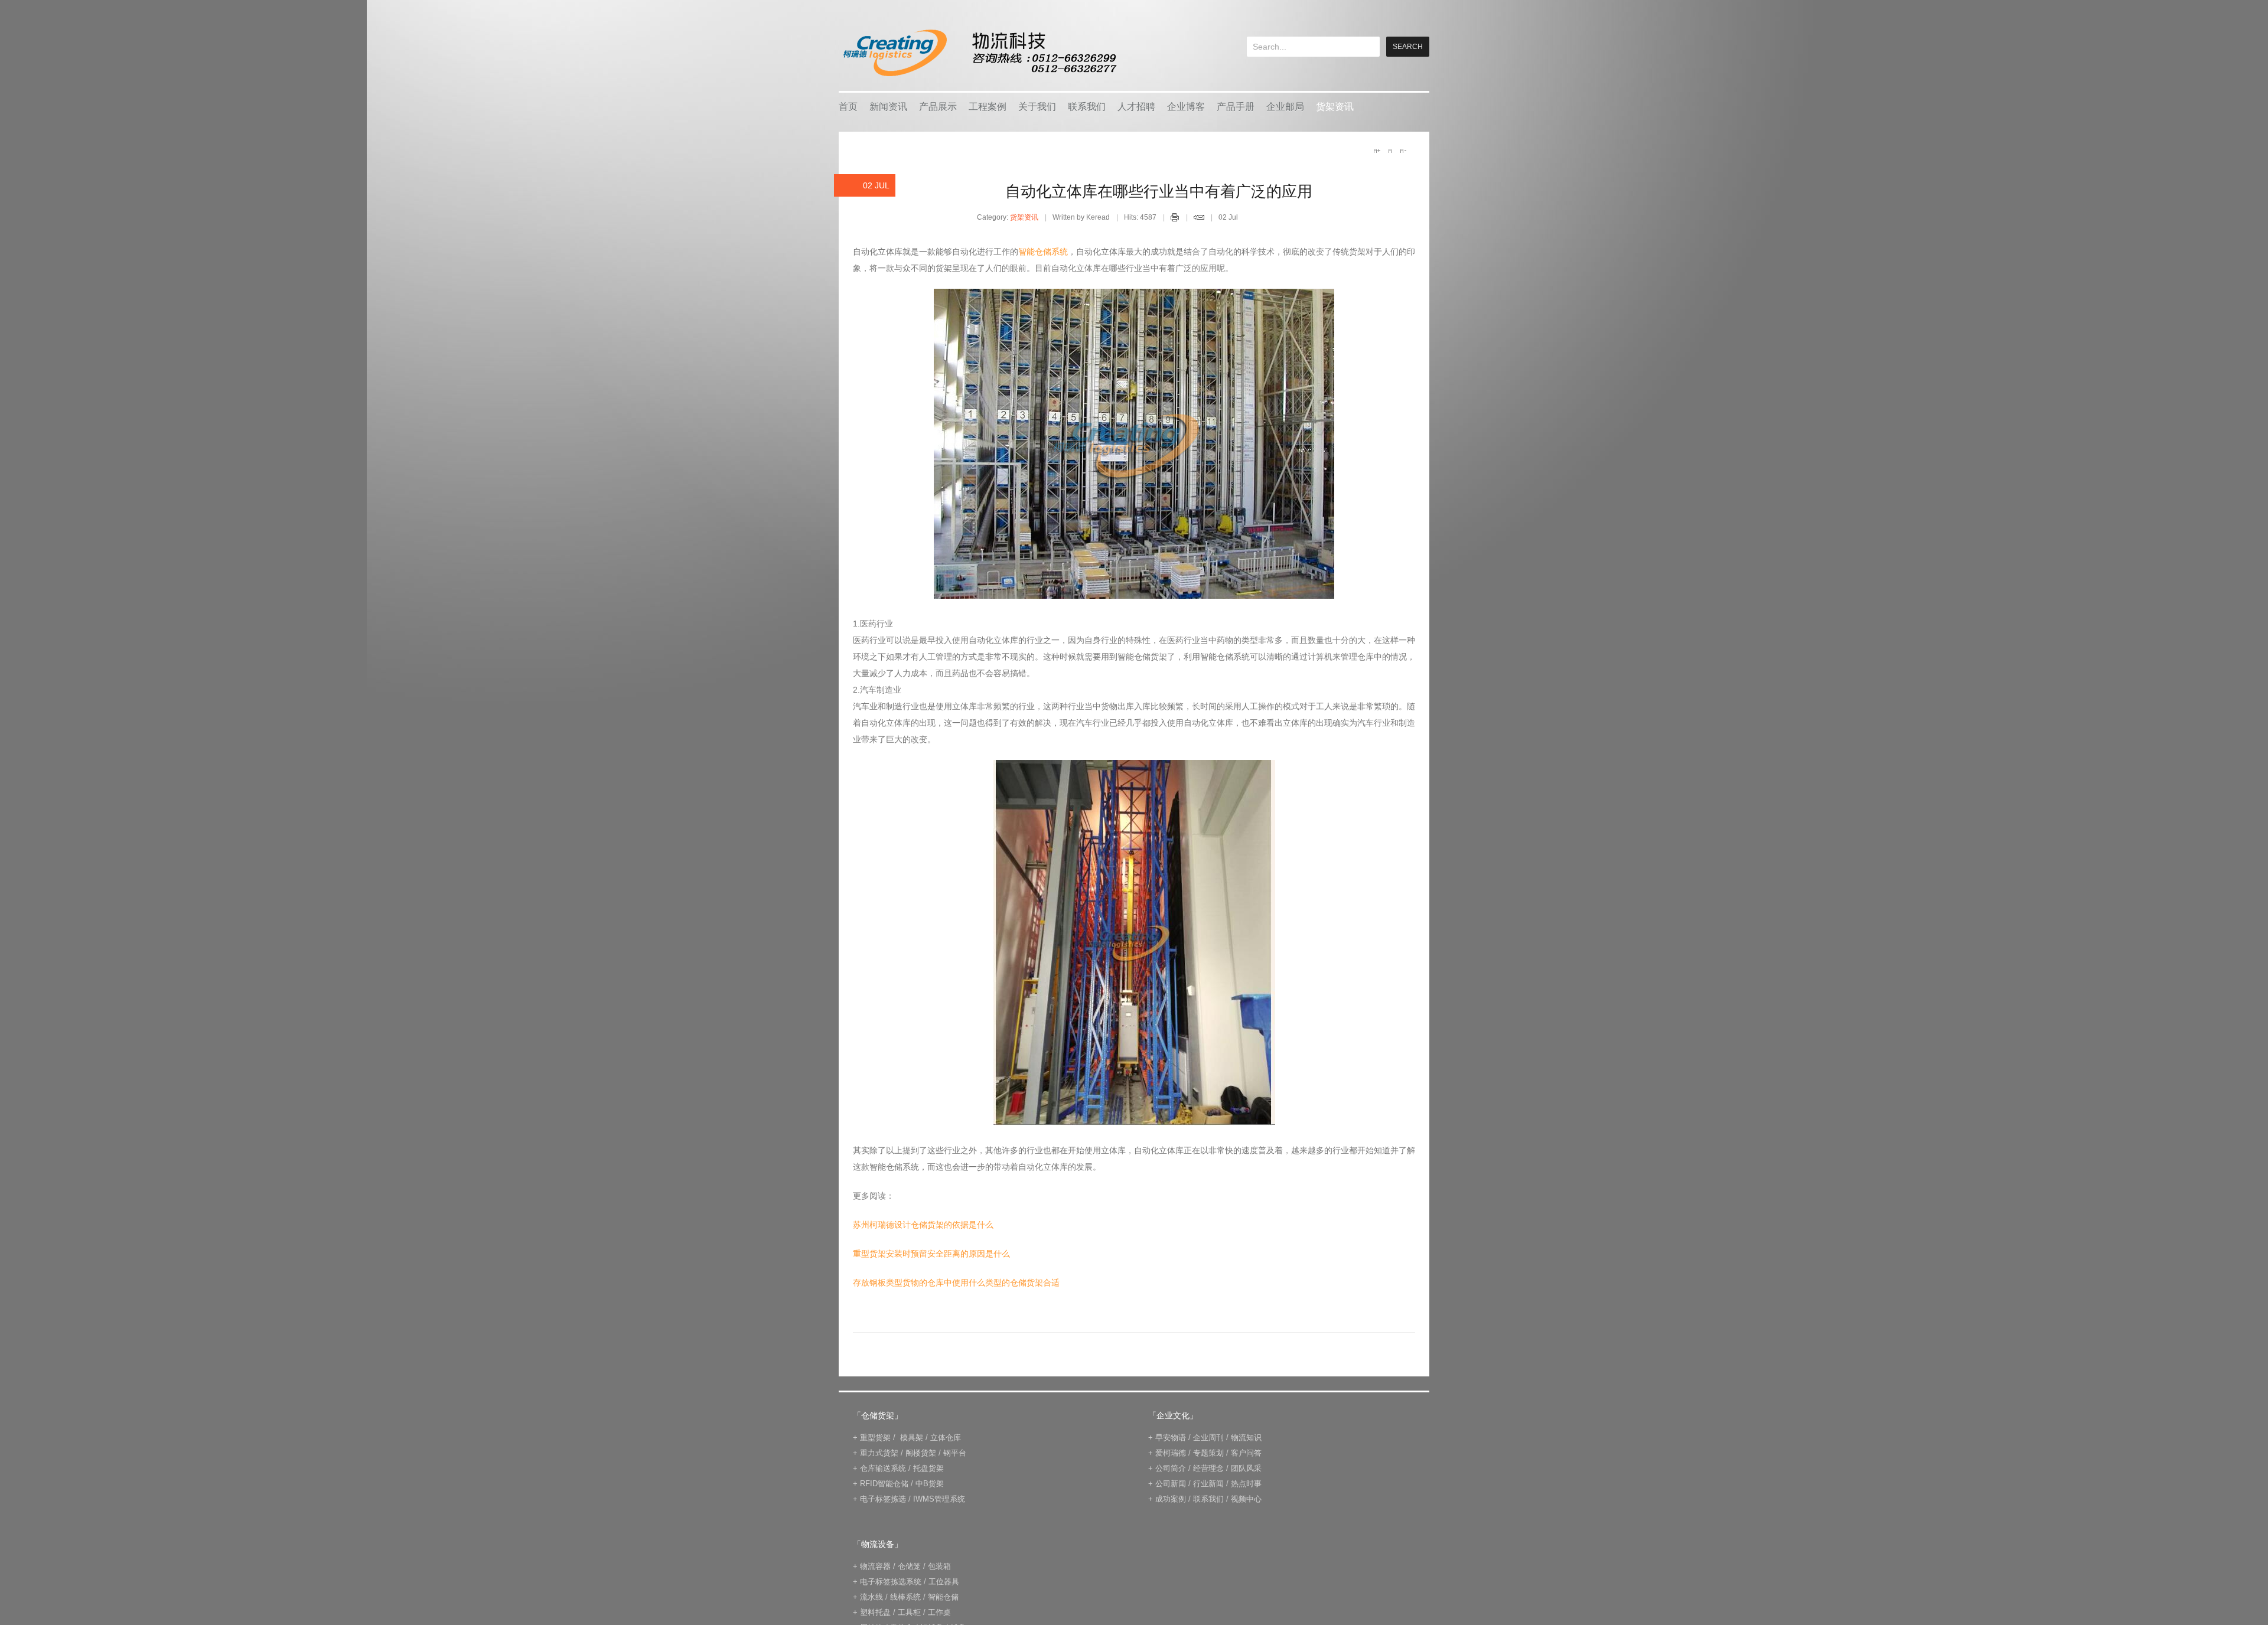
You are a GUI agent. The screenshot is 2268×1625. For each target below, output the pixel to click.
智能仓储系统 (1043, 252)
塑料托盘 (875, 1612)
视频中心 (1246, 1499)
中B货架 (930, 1484)
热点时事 (1246, 1484)
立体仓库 (946, 1438)
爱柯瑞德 (1171, 1453)
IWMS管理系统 (939, 1499)
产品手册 (1236, 107)
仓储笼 (909, 1566)
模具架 (912, 1438)
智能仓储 (943, 1597)
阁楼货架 (921, 1453)
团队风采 (1246, 1468)
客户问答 (1246, 1453)
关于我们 (1037, 107)
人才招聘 (1136, 107)
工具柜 (909, 1612)
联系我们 (1087, 107)
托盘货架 (928, 1468)
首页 (848, 107)
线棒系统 (905, 1597)
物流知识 (1246, 1438)
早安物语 (1171, 1438)
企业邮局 (1285, 107)
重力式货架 (879, 1453)
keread (979, 53)
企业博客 (1186, 107)
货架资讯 (1335, 107)
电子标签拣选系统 (889, 1582)
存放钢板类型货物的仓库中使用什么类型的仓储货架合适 (956, 1283)
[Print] (1175, 219)
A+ (1377, 151)
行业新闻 (1208, 1484)
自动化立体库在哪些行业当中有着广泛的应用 (1159, 191)
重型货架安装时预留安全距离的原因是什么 (931, 1254)
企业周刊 (1208, 1438)
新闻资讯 (888, 107)
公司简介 (1171, 1468)
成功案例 (1171, 1499)
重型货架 (875, 1438)
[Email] (1199, 219)
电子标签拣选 (883, 1499)
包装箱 (939, 1566)
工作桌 (939, 1612)
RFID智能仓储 (884, 1484)
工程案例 (988, 107)
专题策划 (1208, 1453)
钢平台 (955, 1453)
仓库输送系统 (883, 1468)
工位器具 (944, 1582)
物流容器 (875, 1566)
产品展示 (938, 107)
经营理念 (1208, 1468)
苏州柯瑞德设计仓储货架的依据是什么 (923, 1225)
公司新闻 (1171, 1484)
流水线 (871, 1597)
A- (1403, 151)
